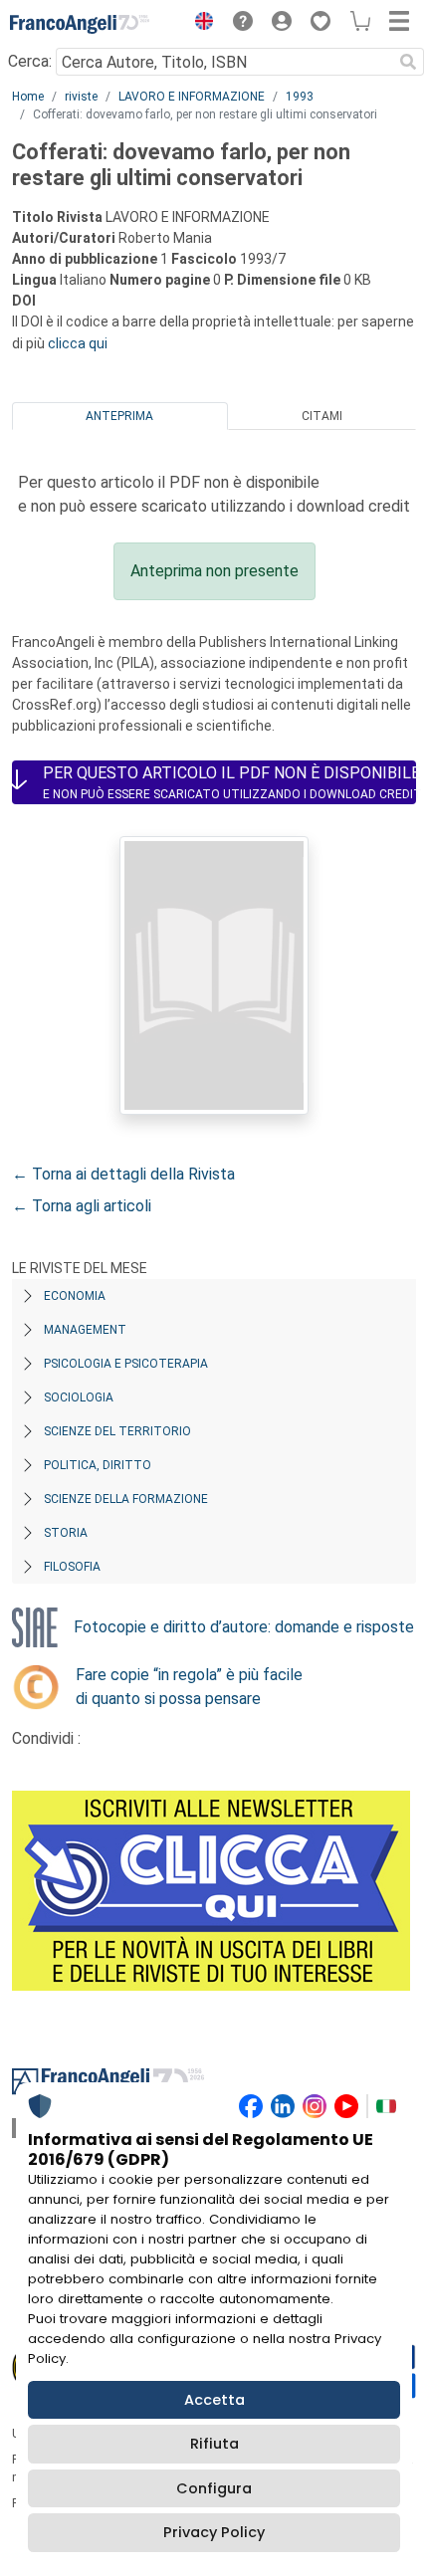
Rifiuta (214, 2444)
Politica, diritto (98, 1465)
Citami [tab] (322, 416)
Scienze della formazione (126, 1499)
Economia (75, 1296)
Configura (214, 2488)
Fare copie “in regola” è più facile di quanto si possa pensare (189, 1687)
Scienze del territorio (117, 1431)
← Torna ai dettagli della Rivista (123, 1174)
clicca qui (78, 343)
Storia (66, 1533)
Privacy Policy (214, 2532)
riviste (81, 97)
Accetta (214, 2400)
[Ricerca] (408, 62)
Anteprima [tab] (119, 416)
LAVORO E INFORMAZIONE (192, 97)
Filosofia (72, 1567)
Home (28, 97)
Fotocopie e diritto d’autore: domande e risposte (244, 1627)
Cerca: (30, 61)
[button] (199, 24)
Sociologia (79, 1397)
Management (85, 1330)
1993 (300, 97)
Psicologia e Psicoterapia (126, 1364)
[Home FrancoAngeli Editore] (80, 24)
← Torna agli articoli (82, 1206)
